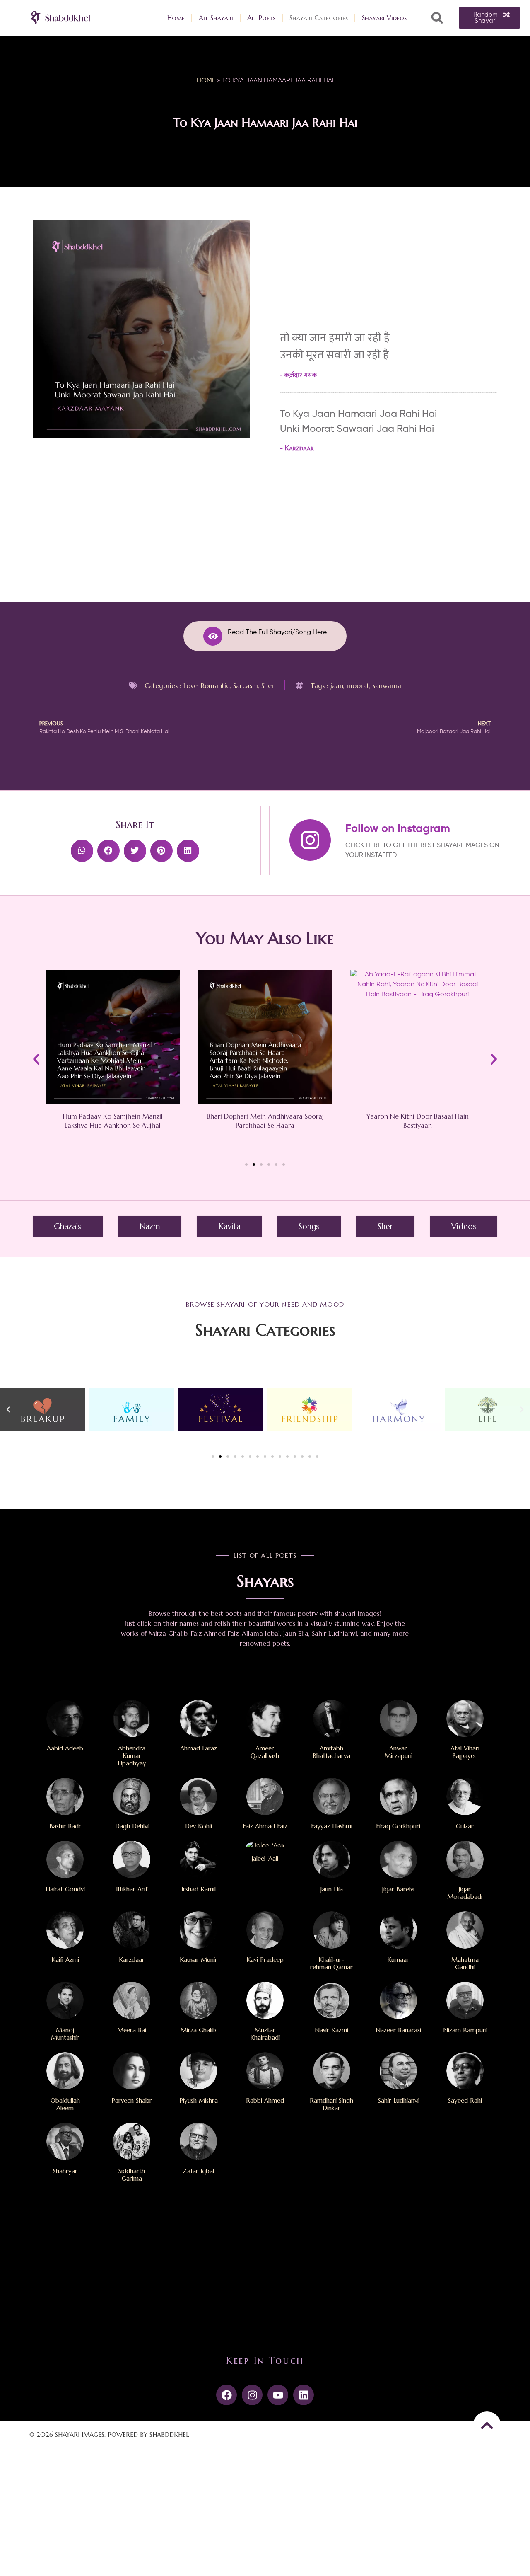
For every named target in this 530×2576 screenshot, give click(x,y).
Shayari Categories (319, 18)
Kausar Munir (199, 1960)
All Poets (261, 18)
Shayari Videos (384, 18)
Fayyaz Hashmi (332, 1826)
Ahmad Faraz (199, 1748)
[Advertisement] (142, 507)
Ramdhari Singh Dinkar (331, 2104)
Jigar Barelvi (398, 1889)
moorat (358, 685)
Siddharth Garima (132, 2175)
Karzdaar (299, 448)
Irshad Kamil (199, 1889)
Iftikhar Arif (132, 1889)
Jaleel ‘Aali (265, 1858)
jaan (337, 685)
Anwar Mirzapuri (398, 1752)
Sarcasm (246, 685)
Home (176, 18)
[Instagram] (252, 2395)
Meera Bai (132, 2030)
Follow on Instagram (398, 829)
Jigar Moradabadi (465, 1893)
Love (190, 685)
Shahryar (65, 2171)
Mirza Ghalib (198, 2030)
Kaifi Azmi (65, 1960)
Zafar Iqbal (198, 2171)
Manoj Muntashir (65, 2034)
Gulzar (465, 1826)
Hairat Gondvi (65, 1889)
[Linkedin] (304, 2395)
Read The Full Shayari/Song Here (277, 632)
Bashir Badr (65, 1826)
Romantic (215, 685)
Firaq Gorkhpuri (398, 1826)
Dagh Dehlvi (132, 1826)
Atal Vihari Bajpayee (465, 1752)
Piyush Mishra (199, 2100)
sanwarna (387, 685)
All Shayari (216, 18)
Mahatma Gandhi (465, 1963)
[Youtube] (278, 2395)
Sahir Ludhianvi (398, 2100)
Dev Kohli (199, 1826)
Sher (268, 685)
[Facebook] (226, 2395)
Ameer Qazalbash (265, 1752)
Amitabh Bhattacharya (331, 1752)
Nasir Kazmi (331, 2030)
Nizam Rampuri (465, 2030)
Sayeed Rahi (465, 2100)
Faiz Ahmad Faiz (265, 1826)
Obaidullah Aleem (65, 2104)
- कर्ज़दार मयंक (299, 375)
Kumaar (398, 1960)
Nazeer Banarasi (398, 2030)
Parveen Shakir (132, 2100)
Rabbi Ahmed (265, 2100)
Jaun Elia (332, 1889)
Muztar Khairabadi (265, 2034)
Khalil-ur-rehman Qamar (331, 1963)
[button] (437, 18)
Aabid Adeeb (65, 1748)
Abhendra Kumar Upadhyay (132, 1756)
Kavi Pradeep (265, 1960)
